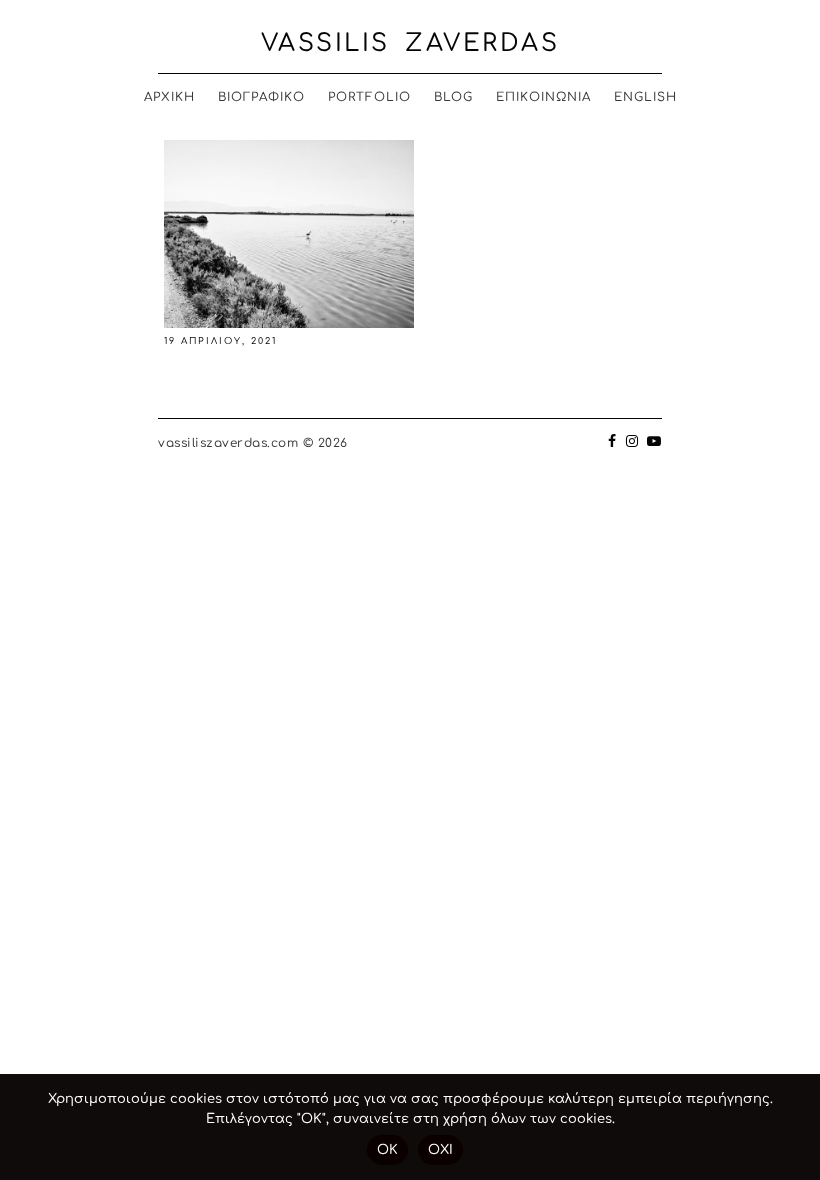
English (645, 97)
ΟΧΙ (440, 1150)
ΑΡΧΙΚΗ (169, 97)
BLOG (453, 97)
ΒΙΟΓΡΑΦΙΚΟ (261, 97)
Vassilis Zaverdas (410, 43)
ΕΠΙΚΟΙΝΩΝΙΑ (543, 97)
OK (388, 1150)
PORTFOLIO (369, 97)
